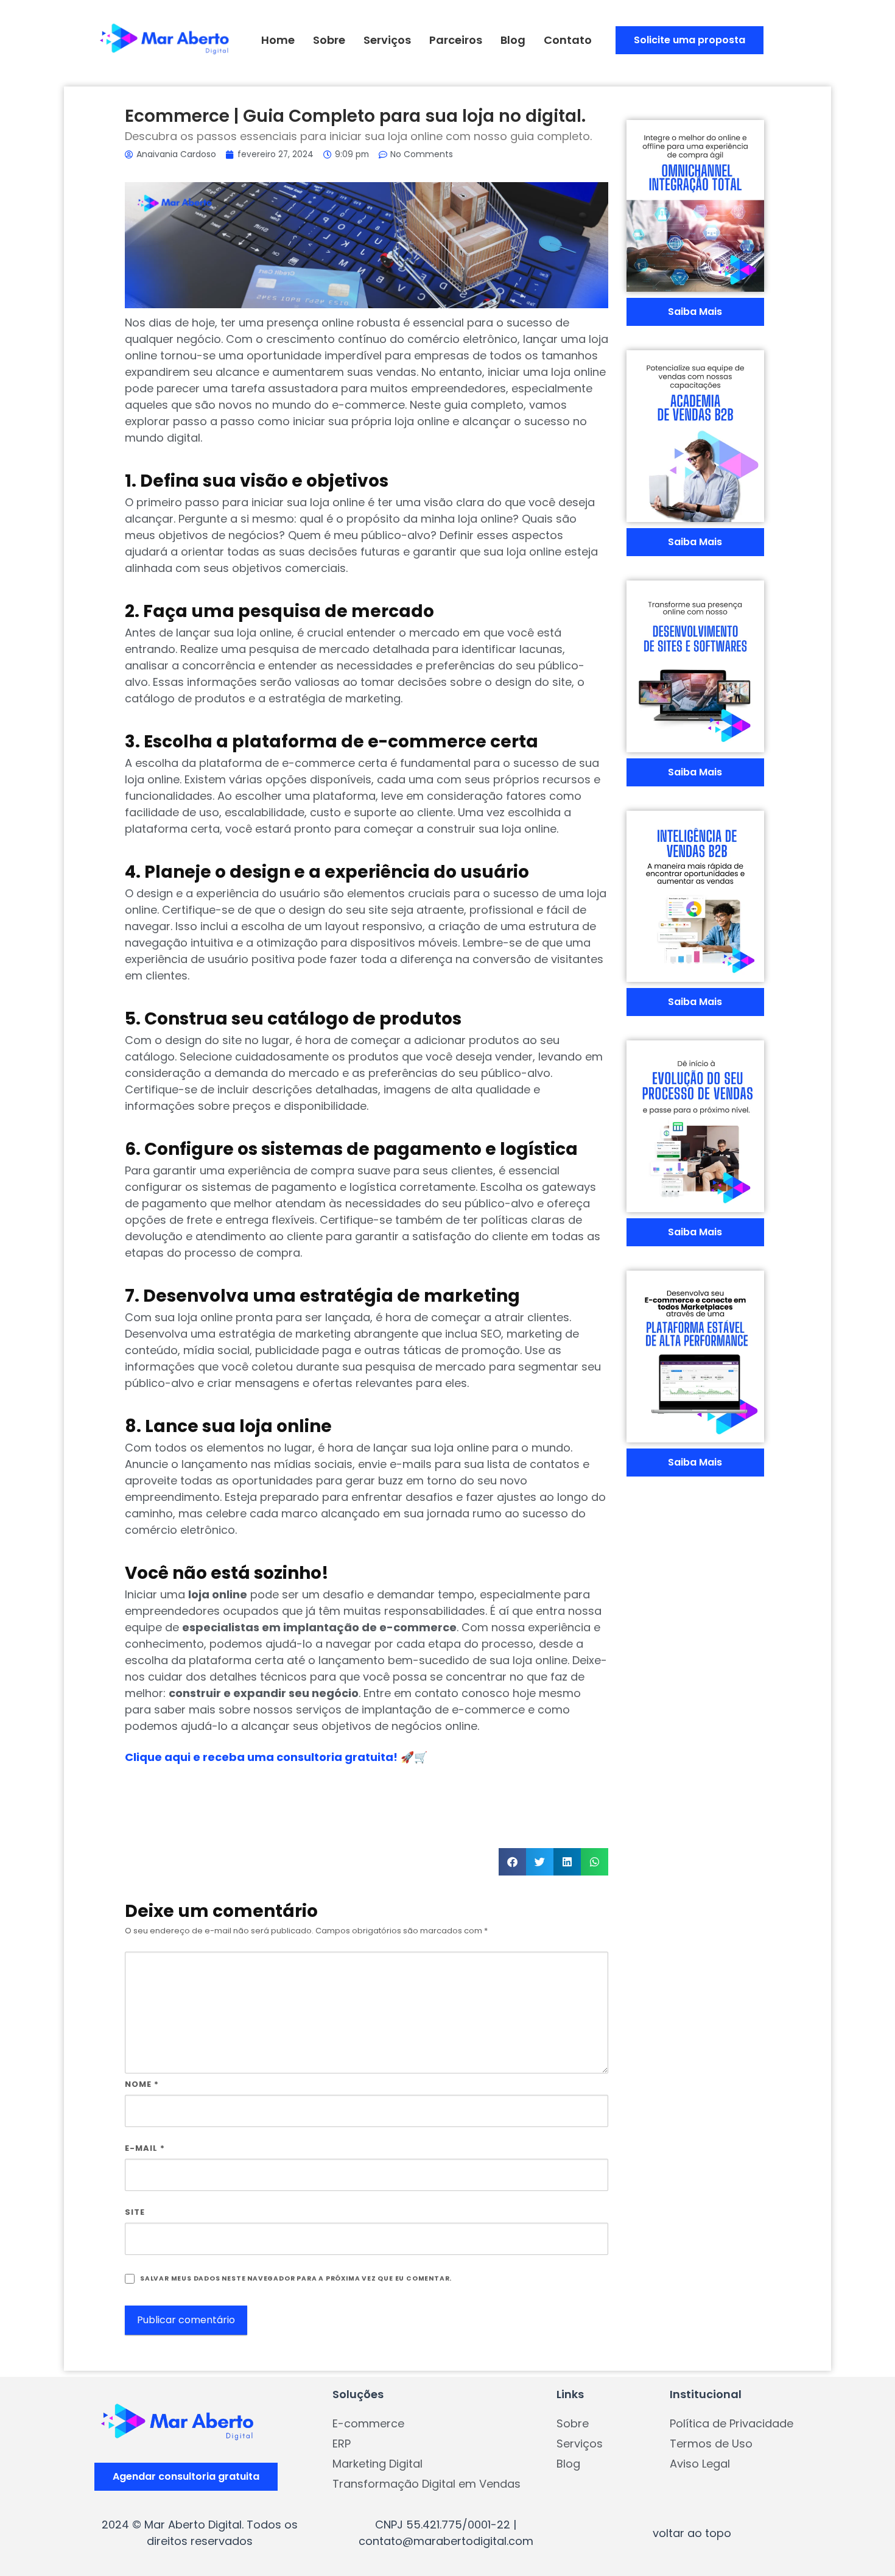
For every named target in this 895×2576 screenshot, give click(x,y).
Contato (568, 40)
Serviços (387, 40)
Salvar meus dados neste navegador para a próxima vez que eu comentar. (296, 2278)
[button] (512, 1862)
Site (135, 2212)
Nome (142, 2084)
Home (278, 40)
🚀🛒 (276, 1757)
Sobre (329, 40)
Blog (513, 40)
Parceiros (456, 40)
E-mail (145, 2148)
